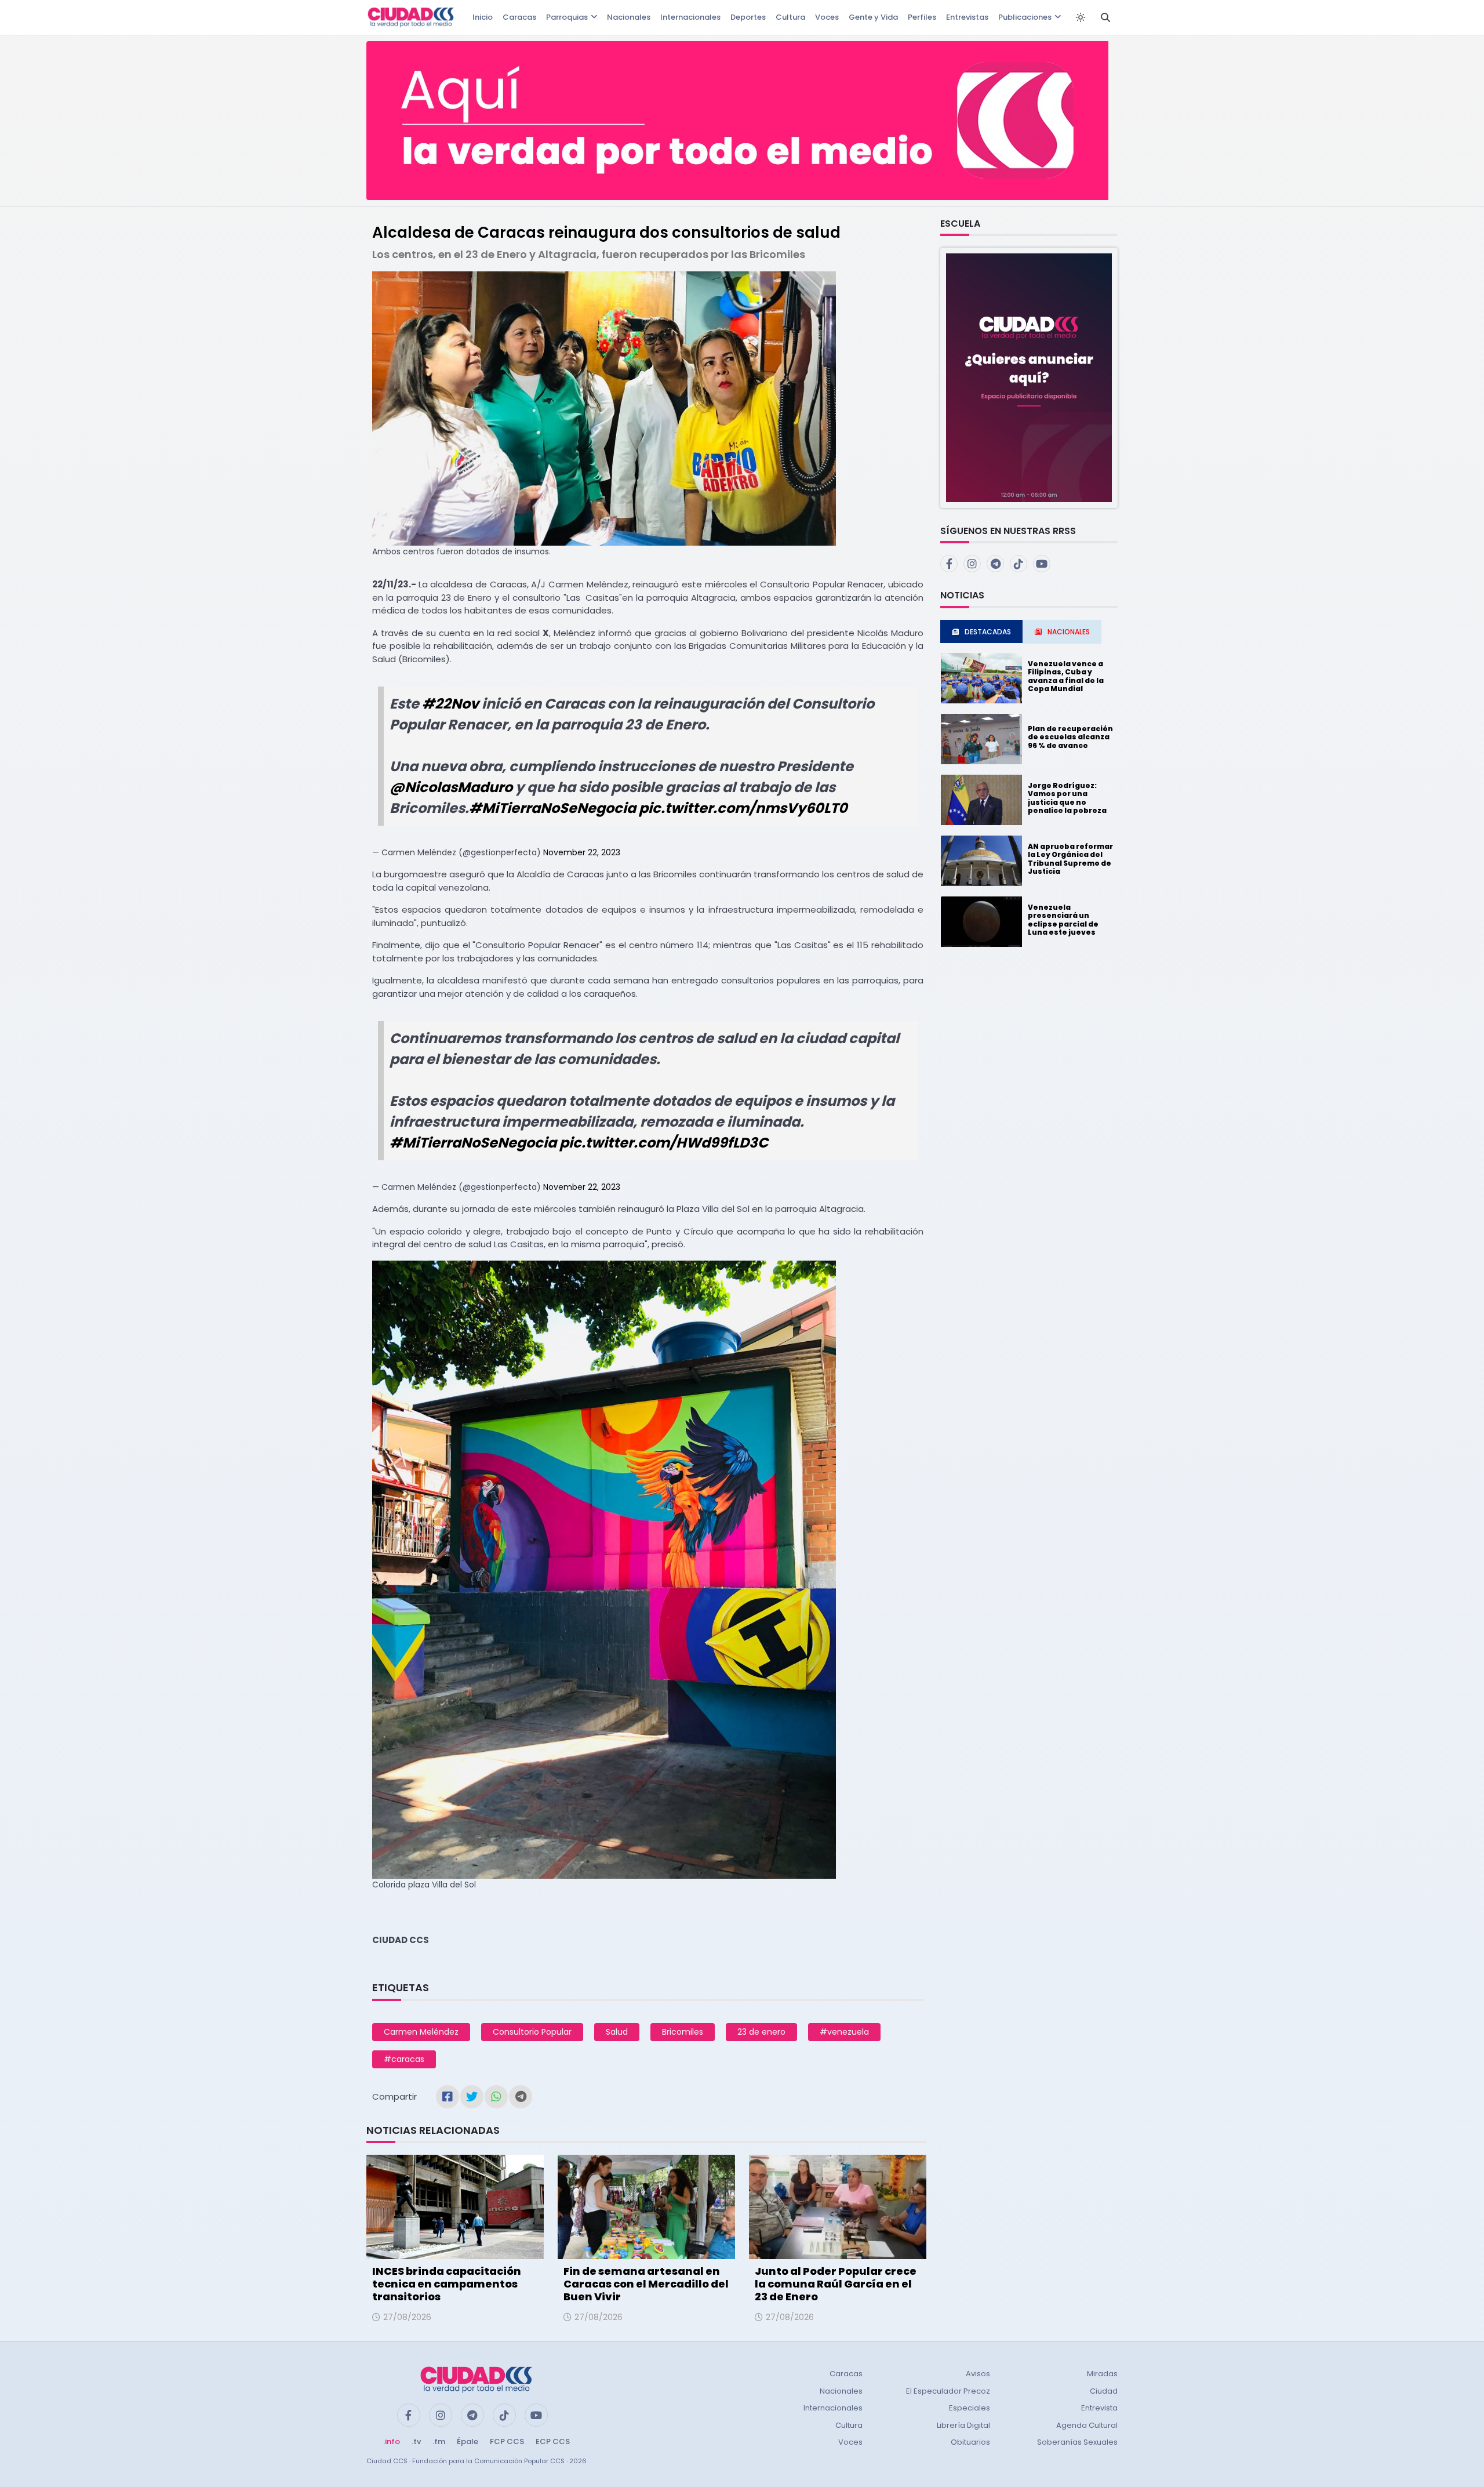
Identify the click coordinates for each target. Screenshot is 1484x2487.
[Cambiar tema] (1081, 17)
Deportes (748, 17)
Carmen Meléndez (421, 2032)
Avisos (978, 2374)
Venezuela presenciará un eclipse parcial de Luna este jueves (1063, 920)
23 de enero (761, 2032)
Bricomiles (683, 2032)
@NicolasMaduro (451, 787)
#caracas (404, 2059)
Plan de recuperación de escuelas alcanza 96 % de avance (1070, 737)
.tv (416, 2441)
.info (392, 2441)
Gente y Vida (873, 17)
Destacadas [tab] (988, 632)
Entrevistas (967, 17)
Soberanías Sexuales (1077, 2442)
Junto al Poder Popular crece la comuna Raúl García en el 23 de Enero (836, 2283)
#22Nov (450, 704)
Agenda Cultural (1087, 2425)
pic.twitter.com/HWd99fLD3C (664, 1143)
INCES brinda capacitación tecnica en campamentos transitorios (447, 2283)
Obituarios (970, 2442)
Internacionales (690, 17)
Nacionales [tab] (1069, 632)
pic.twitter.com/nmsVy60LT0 (743, 808)
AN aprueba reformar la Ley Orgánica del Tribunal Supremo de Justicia (1070, 859)
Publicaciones (1025, 17)
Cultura (790, 17)
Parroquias (567, 17)
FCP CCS (507, 2441)
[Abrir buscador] (1105, 17)
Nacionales (629, 17)
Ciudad (1104, 2391)
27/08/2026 (407, 2317)
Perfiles (922, 17)
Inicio (483, 17)
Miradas (1102, 2374)
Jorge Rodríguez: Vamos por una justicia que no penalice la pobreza (1067, 798)
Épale (468, 2441)
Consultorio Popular (532, 2032)
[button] (1029, 377)
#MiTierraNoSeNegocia (552, 808)
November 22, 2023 (582, 852)
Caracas (519, 17)
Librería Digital (963, 2425)
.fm (439, 2441)
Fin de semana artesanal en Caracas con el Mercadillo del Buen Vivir (646, 2283)
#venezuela (844, 2032)
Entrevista (1099, 2408)
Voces (827, 17)
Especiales (970, 2408)
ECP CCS (553, 2441)
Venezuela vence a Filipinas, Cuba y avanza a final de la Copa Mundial (1066, 676)
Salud (617, 2032)
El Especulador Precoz (948, 2391)
